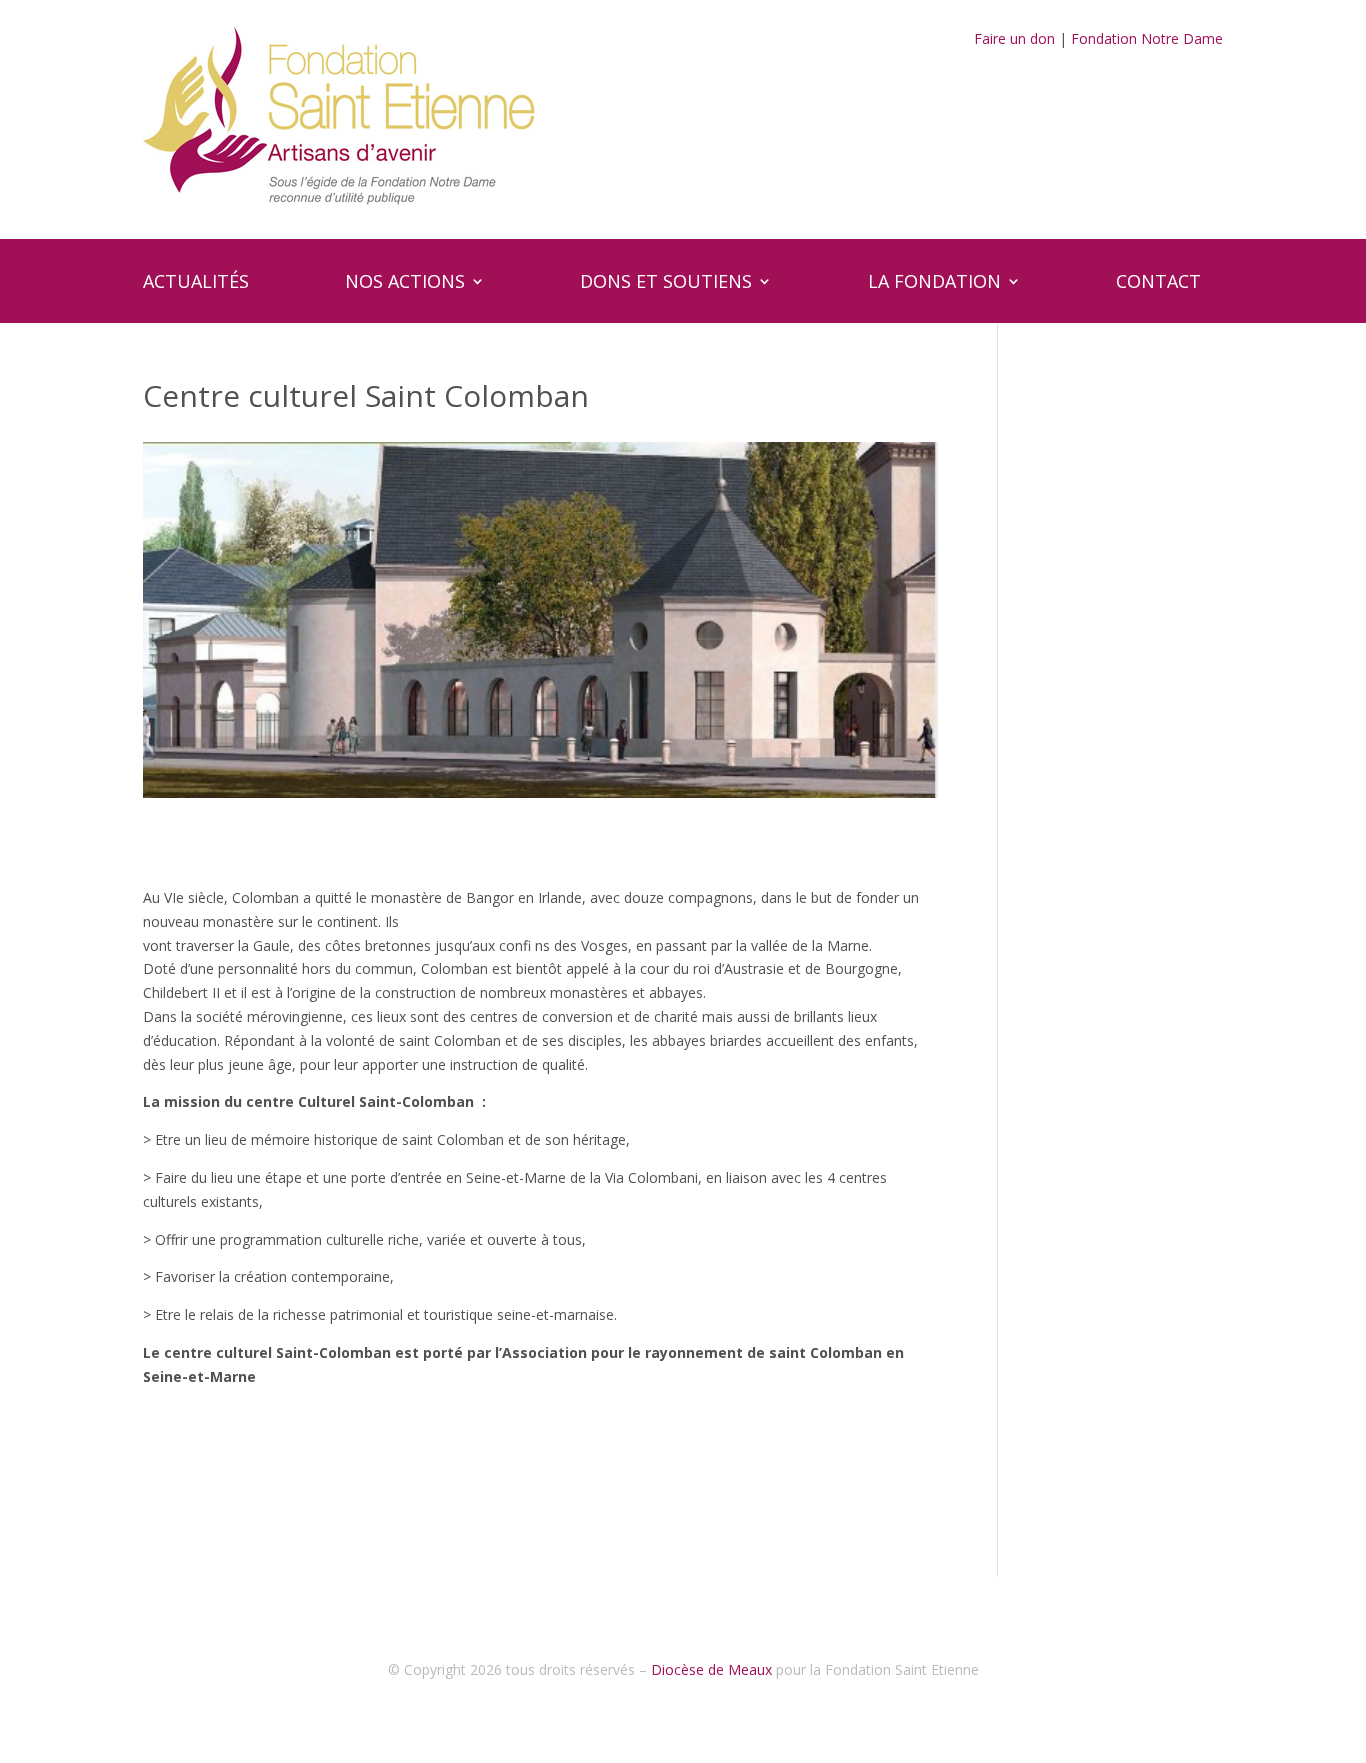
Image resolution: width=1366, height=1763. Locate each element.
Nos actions (405, 283)
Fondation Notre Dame (1147, 38)
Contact (1158, 283)
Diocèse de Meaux (711, 1669)
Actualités (196, 283)
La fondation (934, 283)
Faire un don (1014, 38)
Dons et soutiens (666, 283)
